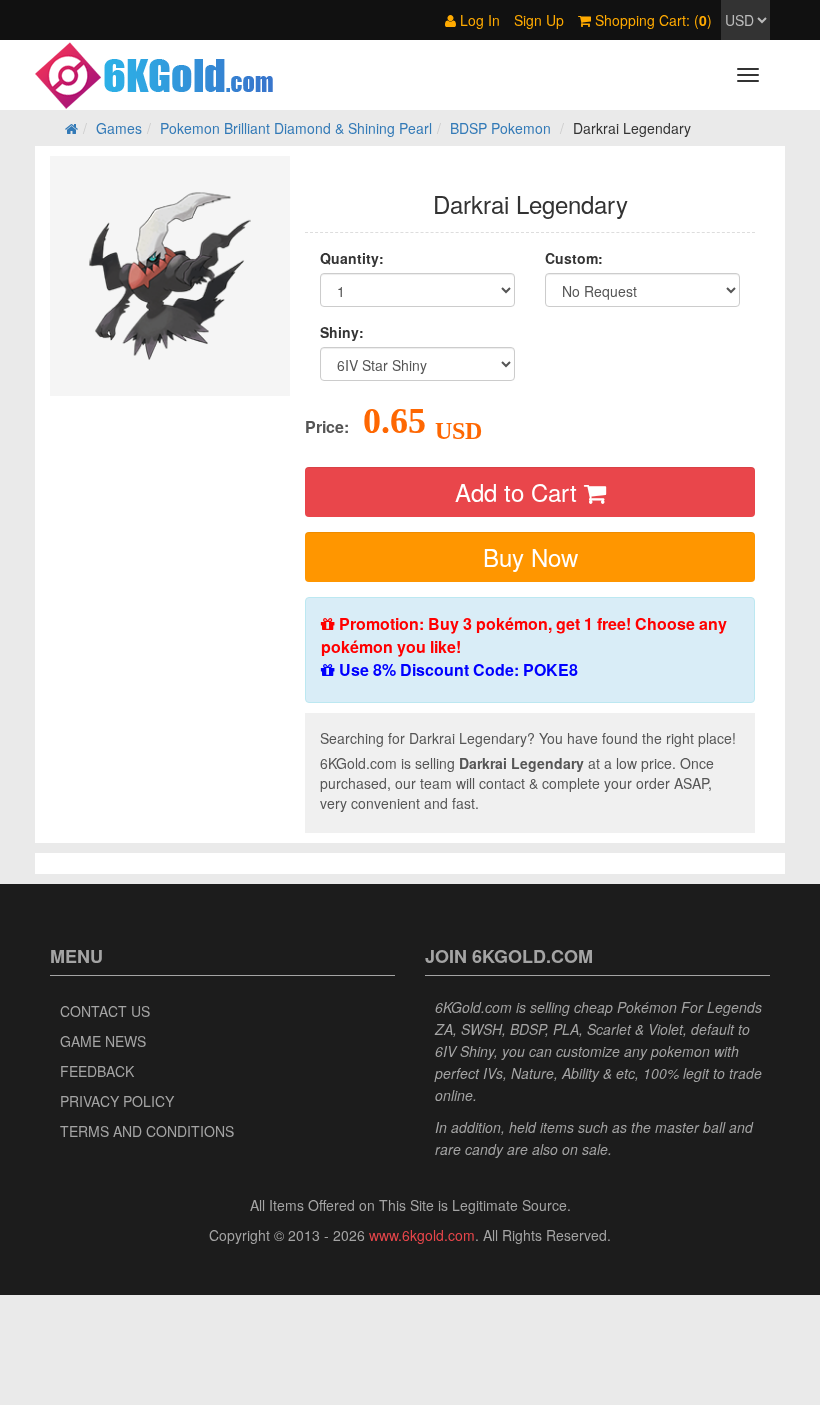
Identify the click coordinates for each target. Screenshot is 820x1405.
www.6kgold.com (422, 1235)
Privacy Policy (117, 1101)
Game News (103, 1041)
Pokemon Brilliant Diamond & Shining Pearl (296, 128)
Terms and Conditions (147, 1131)
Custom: (574, 258)
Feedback (97, 1071)
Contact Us (105, 1011)
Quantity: (352, 258)
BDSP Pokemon (500, 128)
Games (119, 128)
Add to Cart (519, 491)
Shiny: (342, 332)
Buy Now (530, 556)
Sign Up (539, 20)
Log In (478, 20)
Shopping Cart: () (651, 20)
